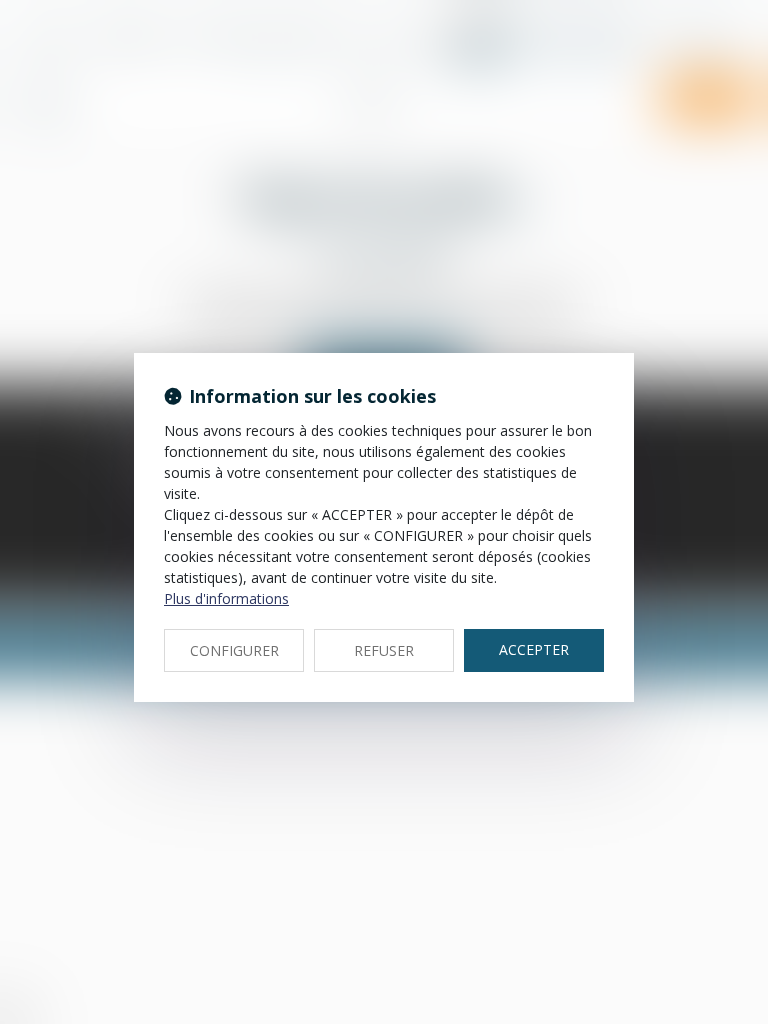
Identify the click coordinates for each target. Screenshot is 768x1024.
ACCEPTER (534, 649)
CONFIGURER (234, 650)
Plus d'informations (226, 598)
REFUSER (384, 650)
